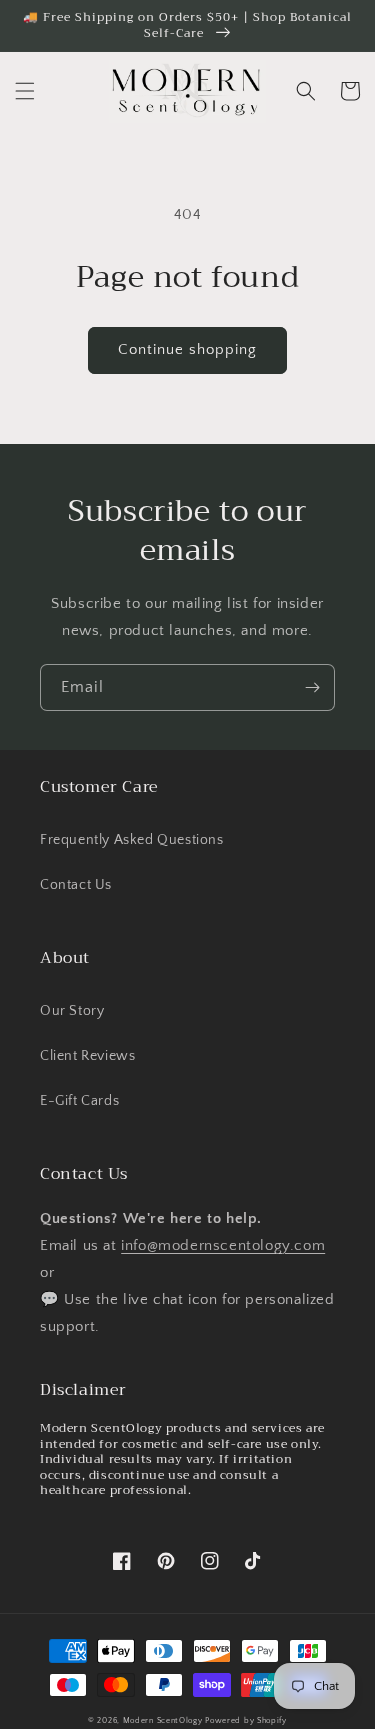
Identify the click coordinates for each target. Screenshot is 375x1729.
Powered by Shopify (246, 1720)
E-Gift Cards (79, 1101)
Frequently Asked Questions (132, 840)
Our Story (72, 1011)
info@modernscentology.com (223, 1245)
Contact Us (76, 885)
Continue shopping (187, 349)
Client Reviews (87, 1056)
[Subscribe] (312, 687)
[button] (25, 91)
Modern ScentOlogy (163, 1720)
